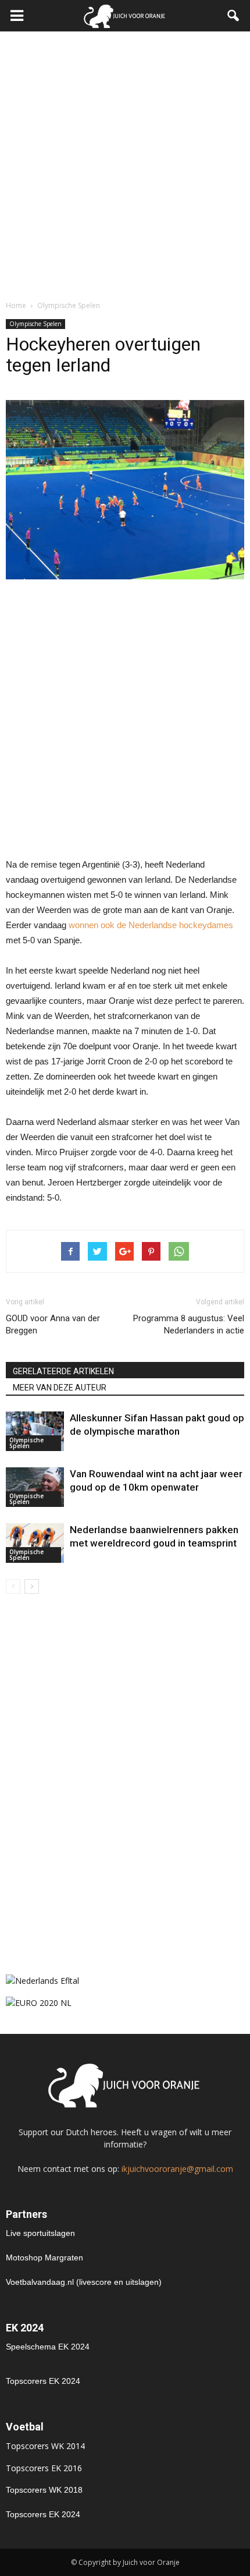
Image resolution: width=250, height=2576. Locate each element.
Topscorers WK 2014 (45, 2446)
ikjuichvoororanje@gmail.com (177, 2169)
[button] (234, 16)
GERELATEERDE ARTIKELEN (63, 1371)
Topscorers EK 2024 (43, 2381)
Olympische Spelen (35, 324)
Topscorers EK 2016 (44, 2468)
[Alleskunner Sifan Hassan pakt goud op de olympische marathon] (35, 1432)
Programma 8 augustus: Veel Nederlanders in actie (189, 1324)
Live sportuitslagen (40, 2233)
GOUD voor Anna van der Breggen (53, 1324)
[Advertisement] (125, 162)
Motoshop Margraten (44, 2257)
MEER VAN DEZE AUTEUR (60, 1388)
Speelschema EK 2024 (48, 2347)
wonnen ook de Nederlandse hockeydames (151, 925)
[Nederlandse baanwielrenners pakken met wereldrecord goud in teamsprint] (35, 1543)
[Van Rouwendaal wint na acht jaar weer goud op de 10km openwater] (35, 1487)
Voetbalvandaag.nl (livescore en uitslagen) (84, 2282)
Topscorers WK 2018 (44, 2490)
